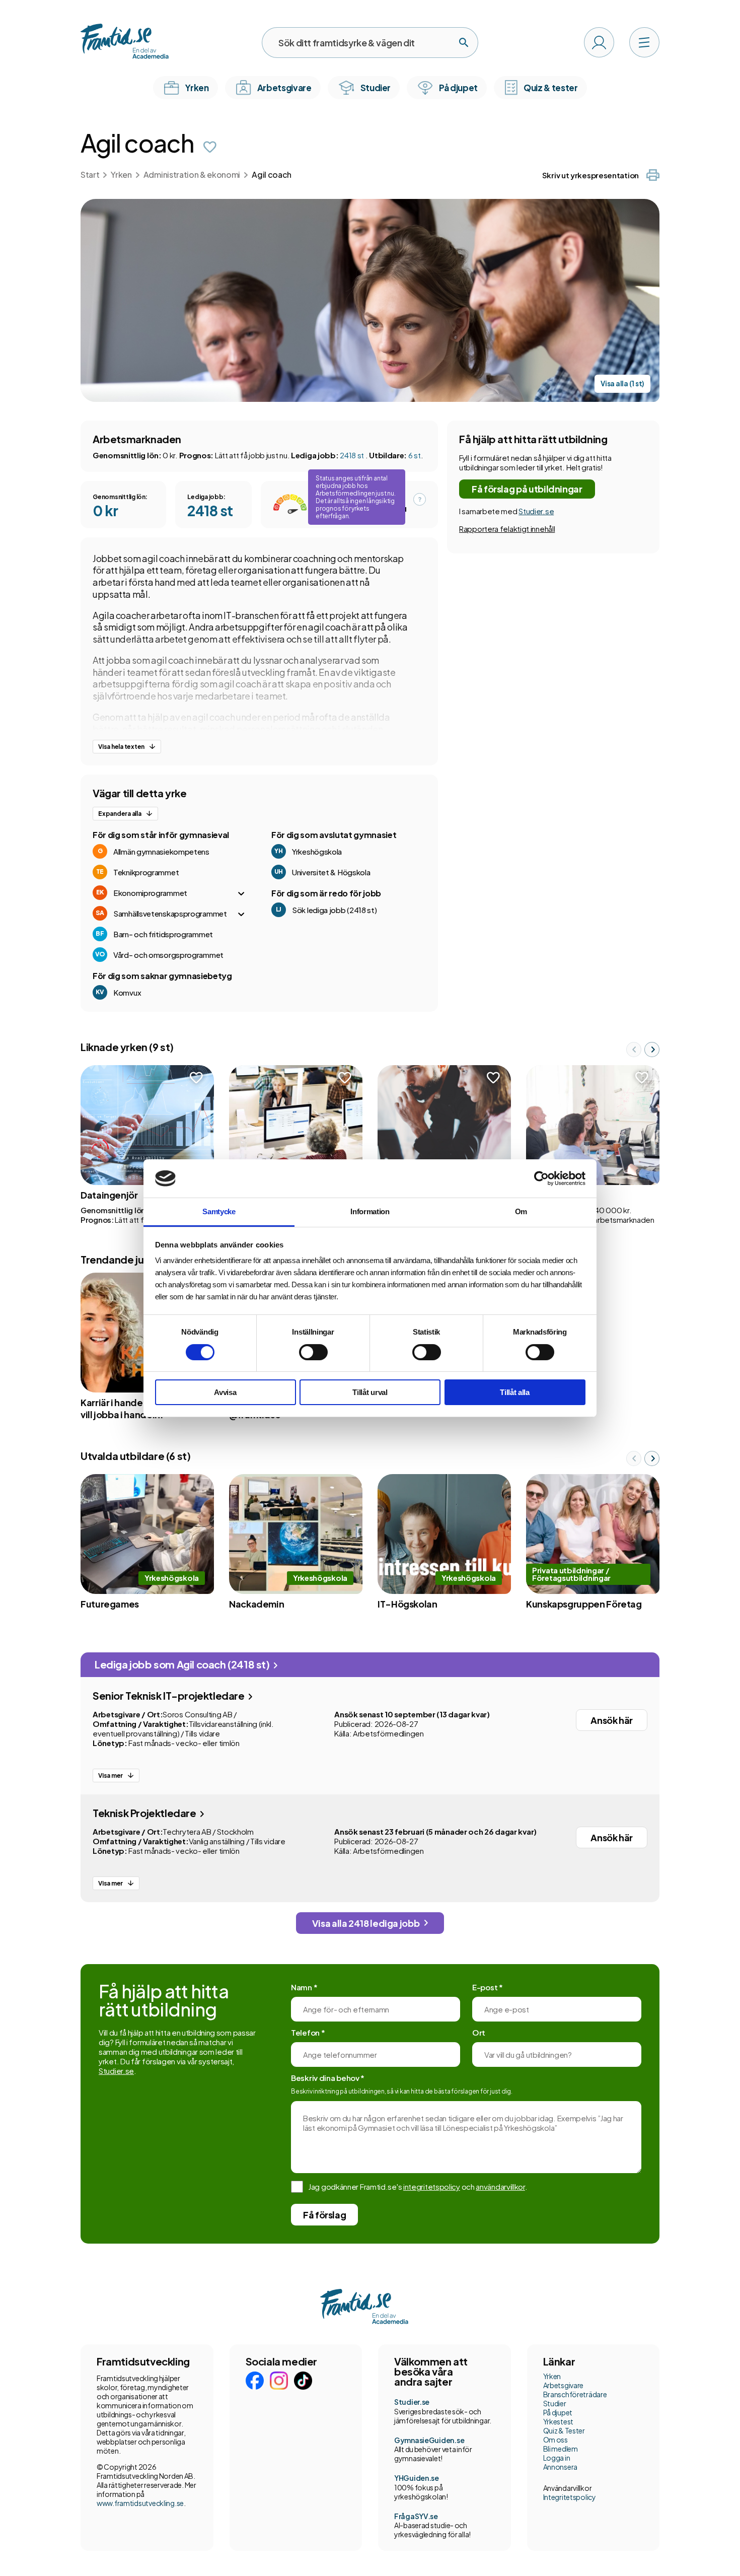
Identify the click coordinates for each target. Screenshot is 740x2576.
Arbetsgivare (564, 2385)
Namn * (304, 1987)
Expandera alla (120, 814)
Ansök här (612, 1720)
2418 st (353, 455)
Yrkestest (558, 2421)
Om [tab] (521, 1211)
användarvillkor (500, 2186)
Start (90, 175)
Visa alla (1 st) (622, 384)
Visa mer (110, 1776)
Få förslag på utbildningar (527, 489)
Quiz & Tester (564, 2430)
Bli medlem (561, 2449)
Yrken (121, 175)
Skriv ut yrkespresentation (590, 175)
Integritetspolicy (570, 2497)
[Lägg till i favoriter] (210, 147)
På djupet (558, 2412)
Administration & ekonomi (192, 175)
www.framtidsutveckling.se (140, 2503)
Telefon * (308, 2032)
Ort (479, 2032)
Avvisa (225, 1392)
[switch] (313, 1352)
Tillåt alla (515, 1392)
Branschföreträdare (575, 2394)
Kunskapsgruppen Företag (584, 1604)
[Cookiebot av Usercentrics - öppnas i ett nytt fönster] (541, 1178)
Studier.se (536, 511)
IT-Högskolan (408, 1604)
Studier (555, 2403)
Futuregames (110, 1604)
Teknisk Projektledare (145, 1813)
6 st (415, 455)
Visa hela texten (121, 747)
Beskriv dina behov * (328, 2078)
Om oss (556, 2440)
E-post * (488, 1987)
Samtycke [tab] (219, 1211)
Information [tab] (370, 1211)
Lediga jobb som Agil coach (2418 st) (183, 1664)
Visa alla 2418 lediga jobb (366, 1923)
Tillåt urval (370, 1392)
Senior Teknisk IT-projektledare (169, 1695)
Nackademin (256, 1604)
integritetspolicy (432, 2186)
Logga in (557, 2458)
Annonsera (560, 2467)
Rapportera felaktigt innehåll (507, 529)
